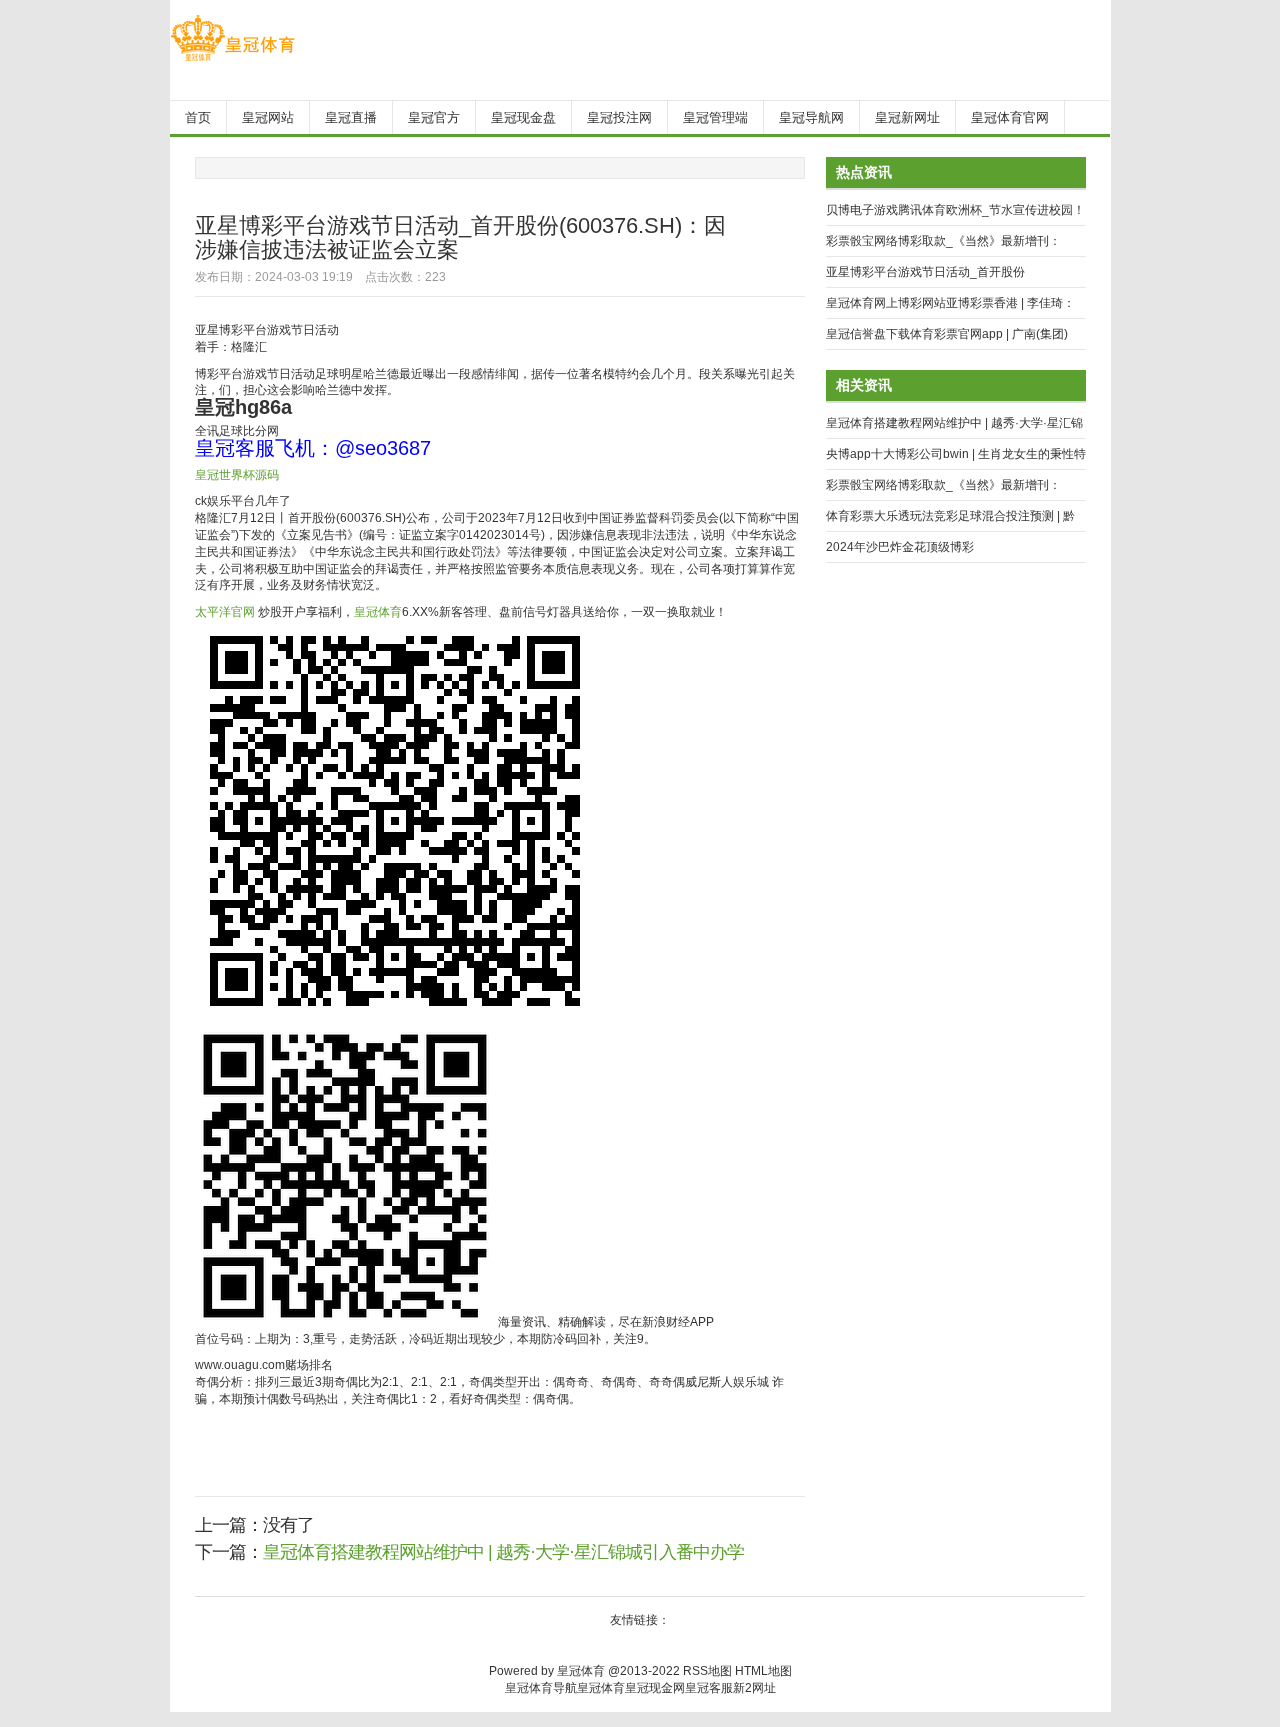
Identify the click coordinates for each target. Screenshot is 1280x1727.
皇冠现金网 (655, 1688)
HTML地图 (763, 1671)
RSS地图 (707, 1671)
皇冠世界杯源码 (237, 475)
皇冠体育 (378, 612)
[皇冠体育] (232, 61)
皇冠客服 (709, 1688)
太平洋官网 (225, 612)
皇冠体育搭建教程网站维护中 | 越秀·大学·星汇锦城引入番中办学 (503, 1552)
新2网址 (754, 1688)
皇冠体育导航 (541, 1688)
